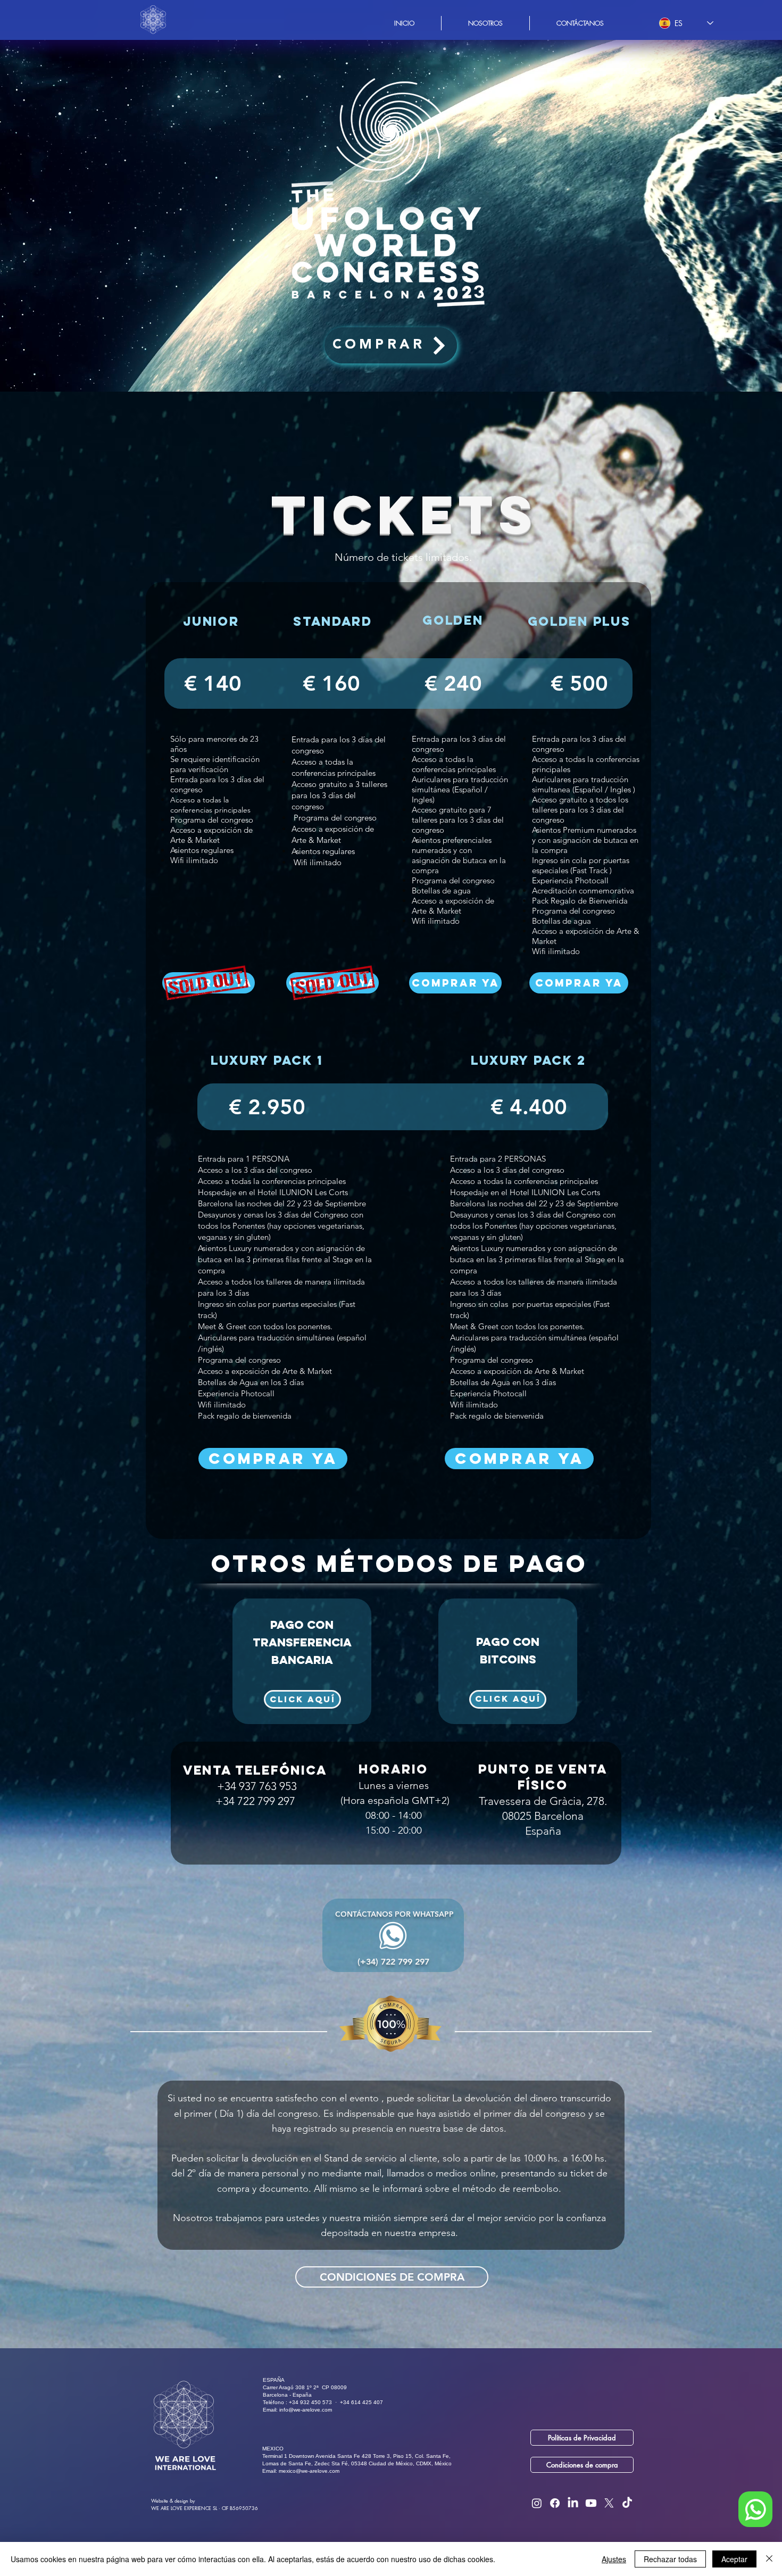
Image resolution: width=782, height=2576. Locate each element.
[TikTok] (627, 2503)
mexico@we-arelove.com (309, 2471)
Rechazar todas (670, 2559)
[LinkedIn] (573, 2503)
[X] (609, 2503)
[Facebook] (555, 2503)
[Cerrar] (769, 2559)
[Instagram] (537, 2503)
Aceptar (734, 2559)
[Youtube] (591, 2503)
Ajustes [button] (614, 2559)
